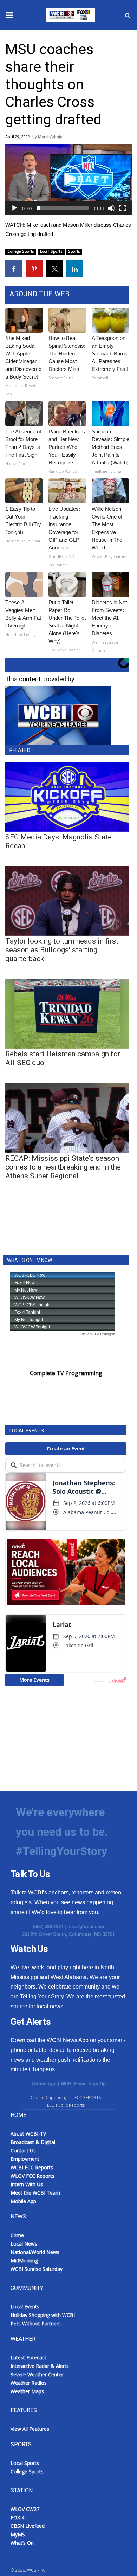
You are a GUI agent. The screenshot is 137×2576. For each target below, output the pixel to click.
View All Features (30, 2429)
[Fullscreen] (123, 208)
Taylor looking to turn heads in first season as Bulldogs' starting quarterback (62, 950)
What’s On (22, 2543)
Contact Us (23, 2150)
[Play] (14, 208)
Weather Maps (27, 2391)
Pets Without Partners (36, 2323)
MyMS (18, 2534)
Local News (24, 2244)
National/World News (35, 2252)
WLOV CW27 (25, 2509)
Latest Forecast (28, 2358)
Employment (25, 2159)
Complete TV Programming (66, 1373)
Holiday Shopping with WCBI (43, 2315)
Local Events (25, 2307)
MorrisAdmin (50, 137)
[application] (68, 179)
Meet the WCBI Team (35, 2193)
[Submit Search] (128, 15)
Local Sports (51, 251)
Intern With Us (27, 2184)
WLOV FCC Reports (32, 2176)
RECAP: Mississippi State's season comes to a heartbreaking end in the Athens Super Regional (63, 1167)
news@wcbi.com (86, 1927)
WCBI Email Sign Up (83, 2084)
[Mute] (111, 208)
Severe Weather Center (37, 2374)
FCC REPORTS (88, 2097)
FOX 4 (17, 2517)
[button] (68, 179)
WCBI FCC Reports (32, 2167)
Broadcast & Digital (33, 2142)
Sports (74, 251)
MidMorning (24, 2261)
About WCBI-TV (28, 2134)
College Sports (21, 251)
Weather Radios (29, 2383)
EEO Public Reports (66, 2105)
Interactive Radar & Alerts (40, 2366)
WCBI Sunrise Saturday (37, 2269)
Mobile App (44, 2084)
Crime (17, 2235)
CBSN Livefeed (28, 2526)
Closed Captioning (49, 2097)
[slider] (63, 208)
